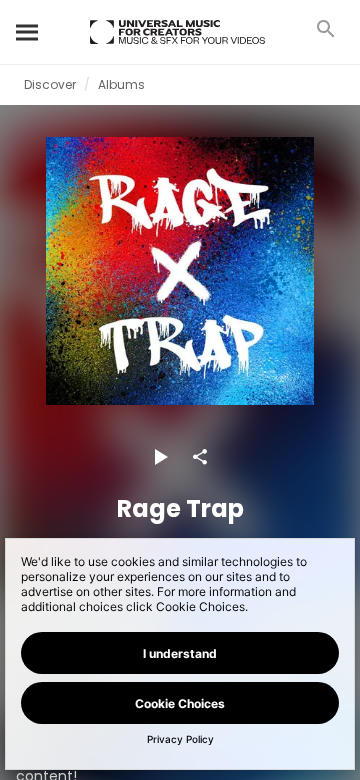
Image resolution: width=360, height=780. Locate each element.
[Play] (160, 457)
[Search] (28, 32)
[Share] (200, 457)
